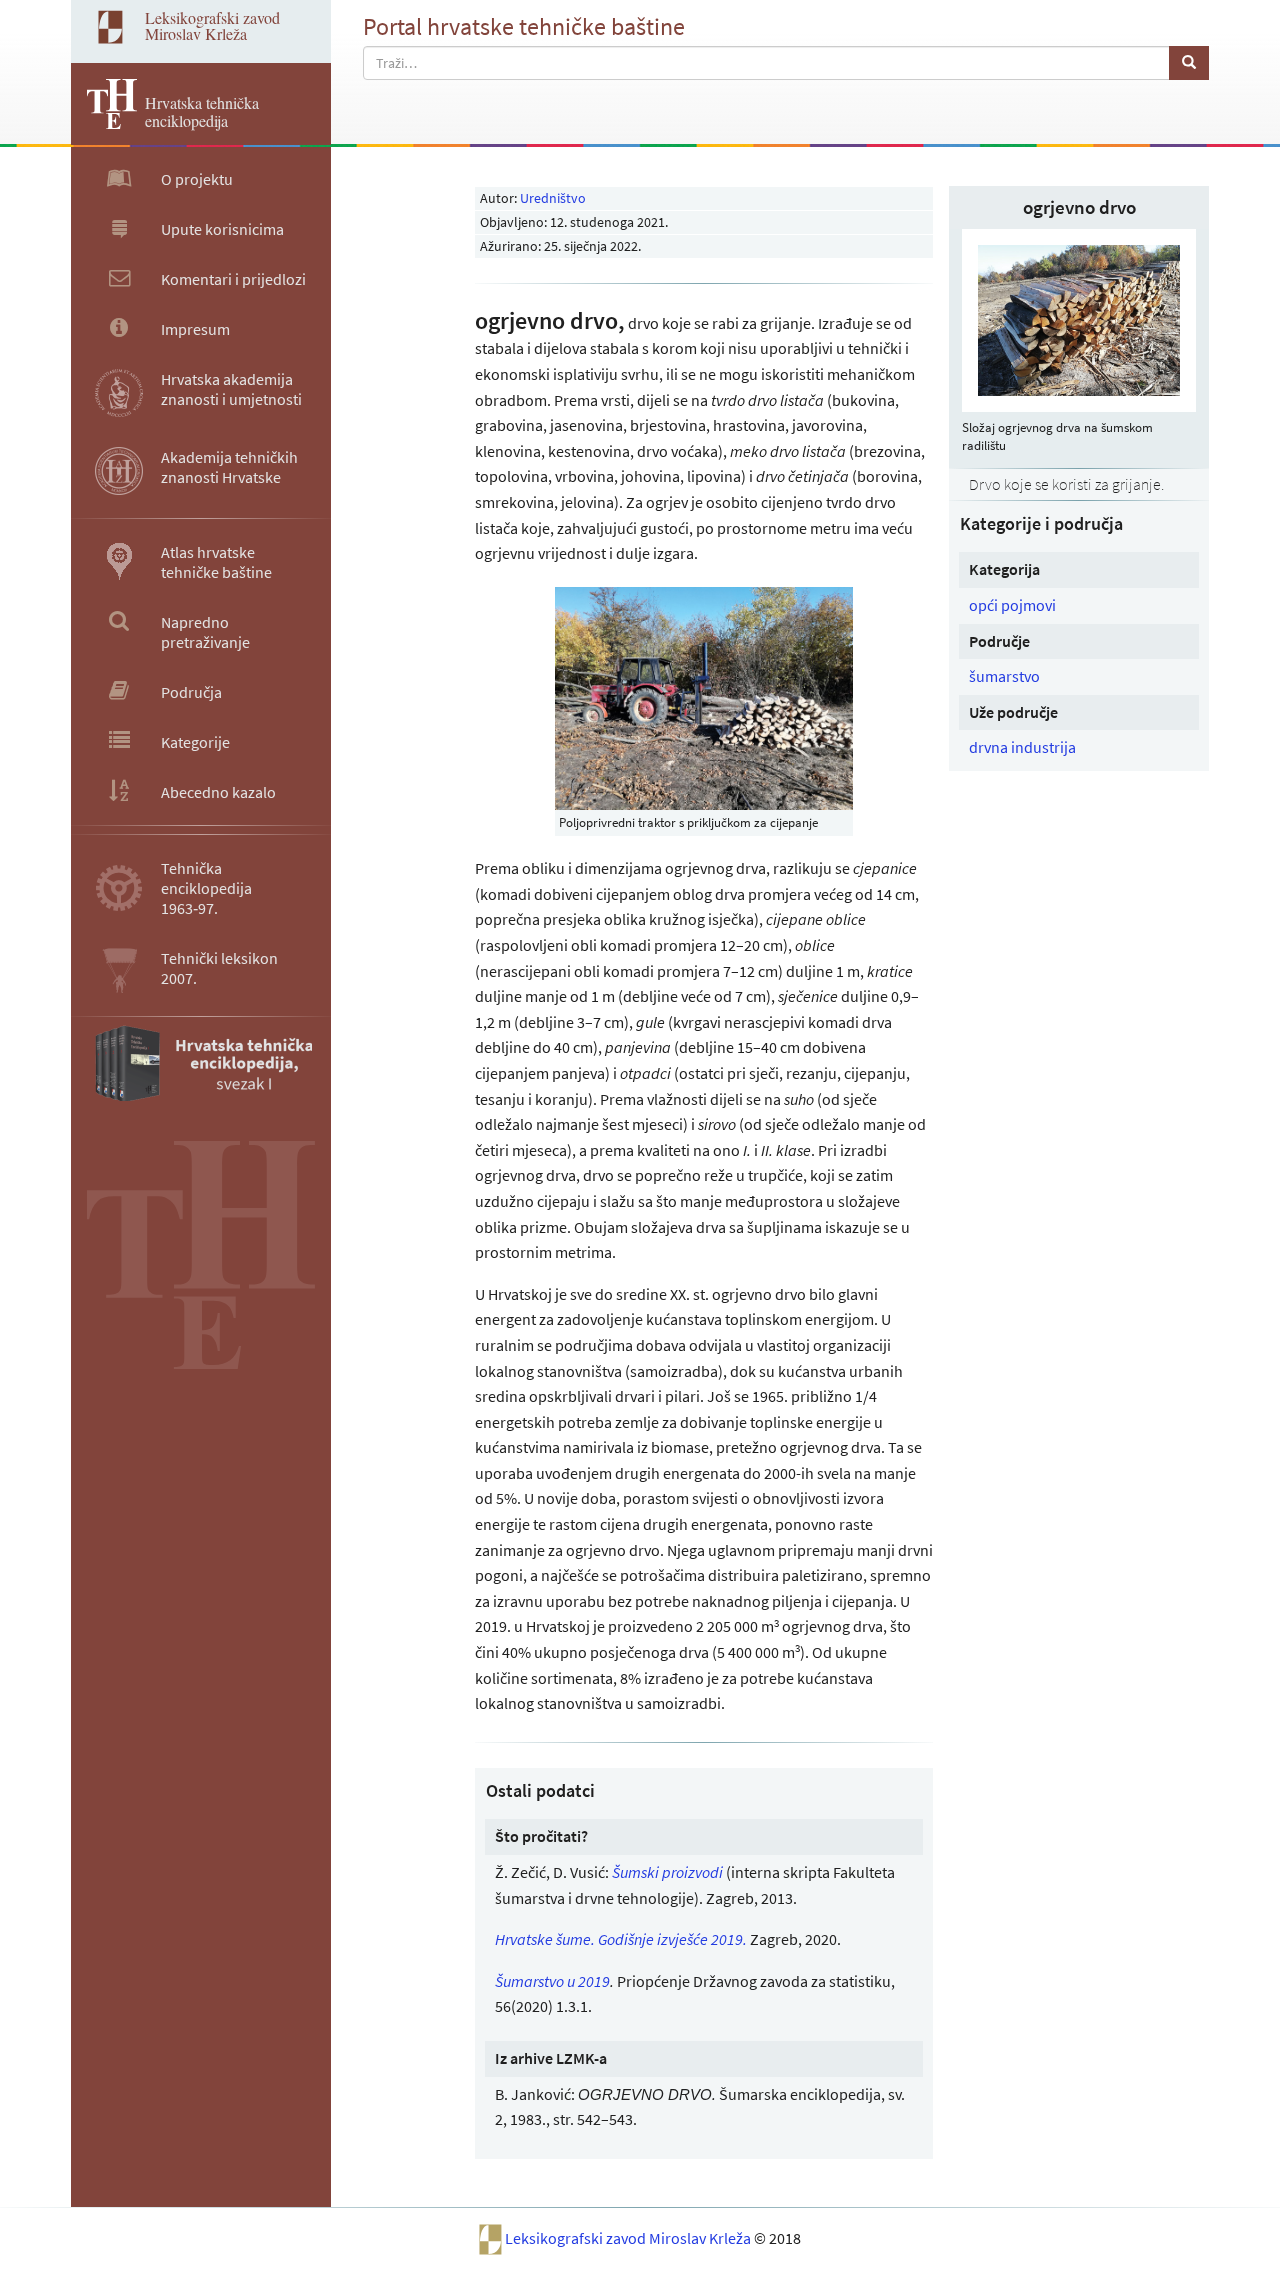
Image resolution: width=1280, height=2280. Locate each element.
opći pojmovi (1012, 605)
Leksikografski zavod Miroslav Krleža (629, 2238)
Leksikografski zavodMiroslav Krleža (212, 25)
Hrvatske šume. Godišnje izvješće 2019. (621, 1939)
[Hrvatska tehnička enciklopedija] (104, 123)
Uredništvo (553, 198)
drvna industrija (1022, 747)
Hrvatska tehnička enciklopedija (202, 111)
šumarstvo (1004, 676)
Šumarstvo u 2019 (552, 1981)
